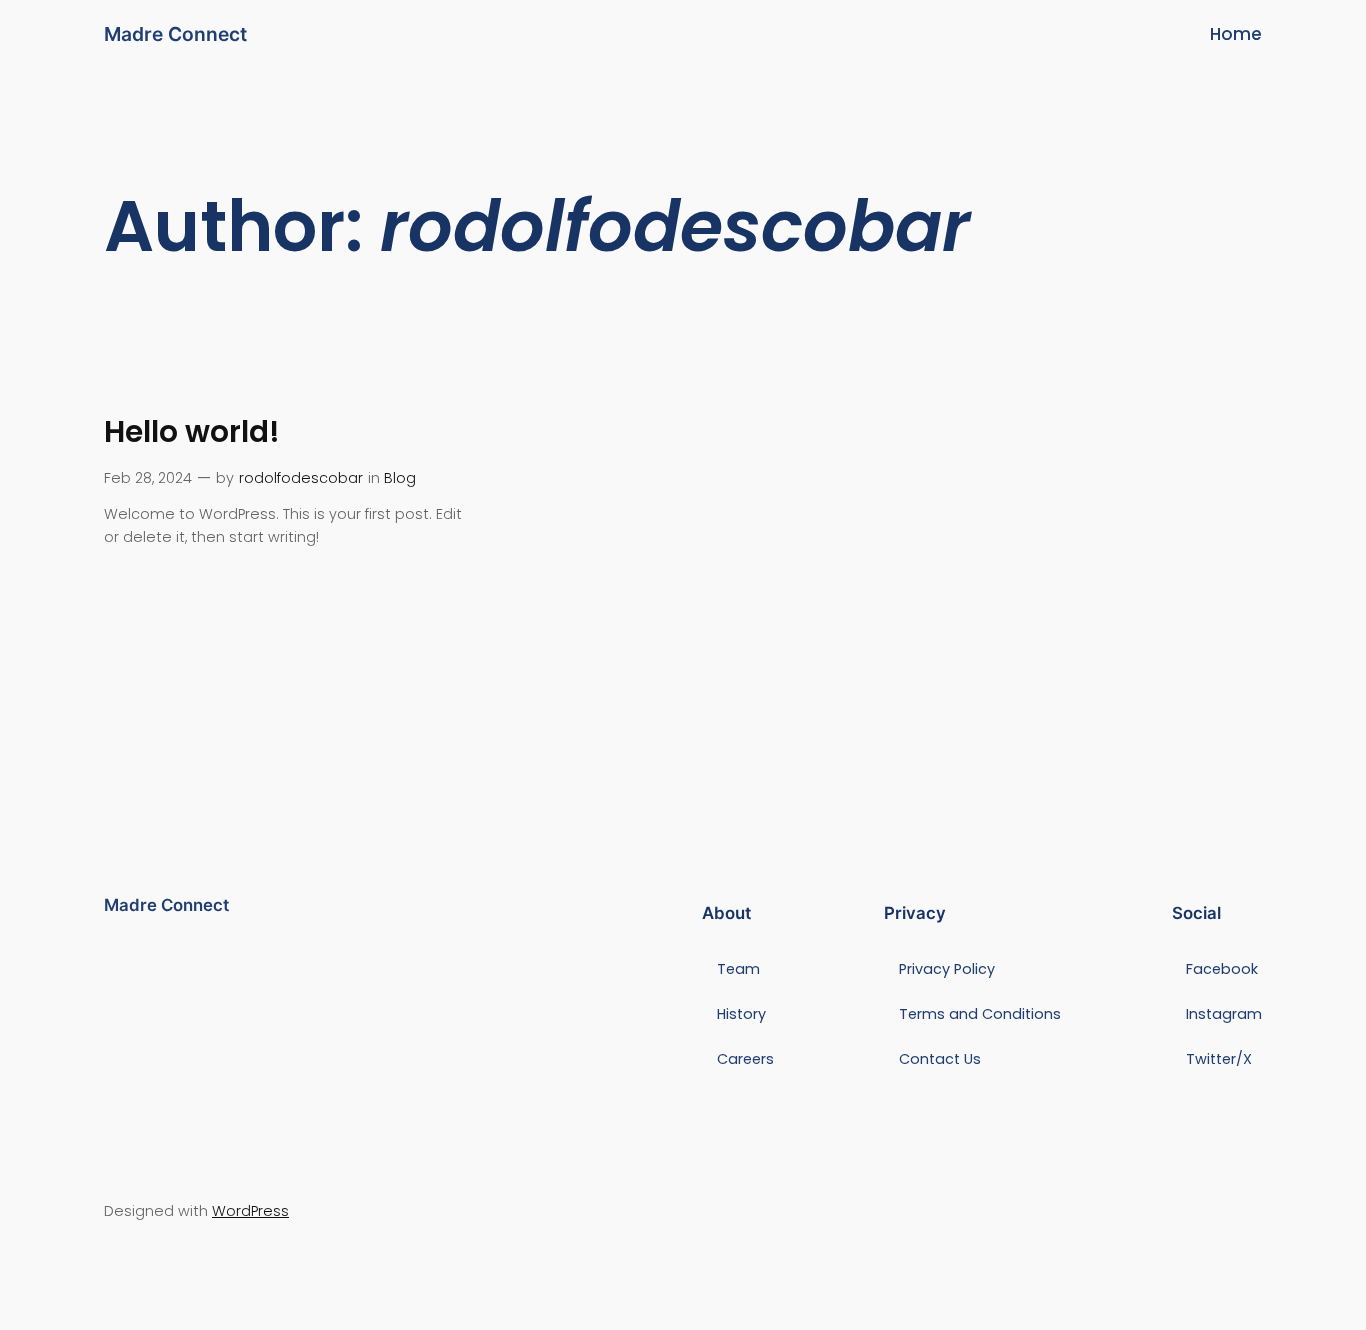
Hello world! (192, 431)
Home (1236, 34)
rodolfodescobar (301, 478)
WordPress (250, 1211)
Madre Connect (175, 34)
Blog (400, 478)
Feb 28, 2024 (148, 478)
